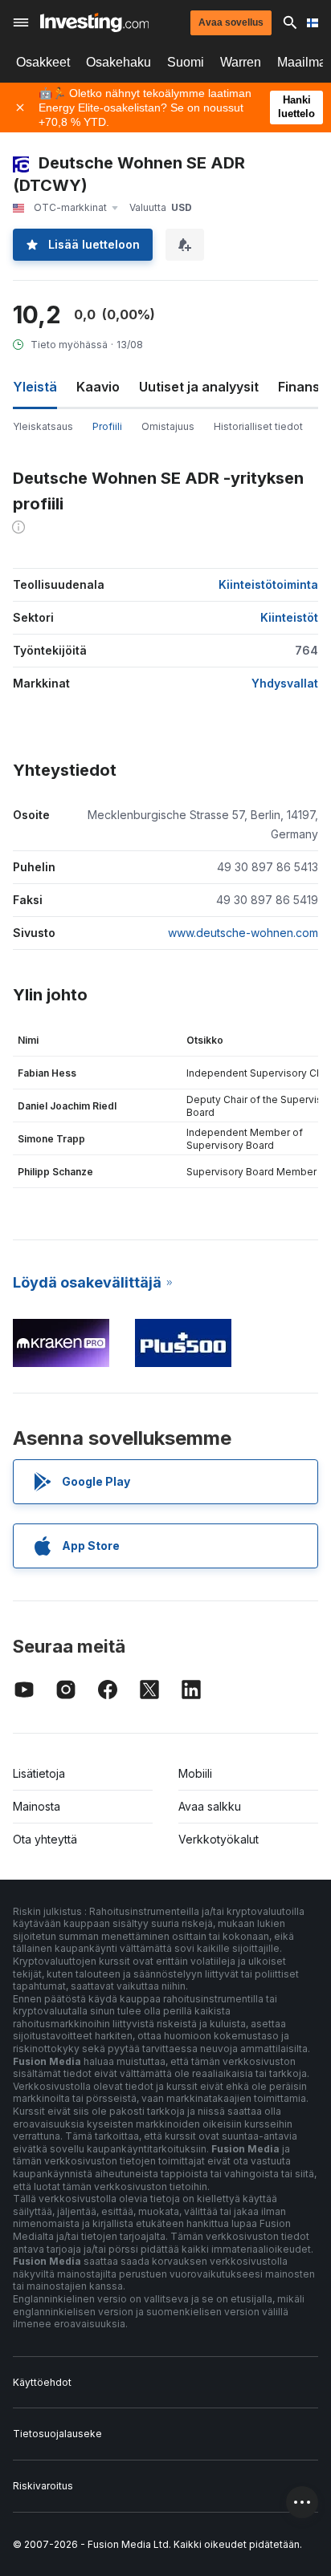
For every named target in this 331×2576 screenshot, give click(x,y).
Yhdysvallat (285, 683)
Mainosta (37, 1806)
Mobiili (195, 1773)
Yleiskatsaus (43, 426)
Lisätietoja (39, 1773)
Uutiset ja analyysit (199, 387)
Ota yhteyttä (45, 1839)
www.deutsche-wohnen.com (243, 933)
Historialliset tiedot (258, 426)
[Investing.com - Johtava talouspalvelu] (94, 22)
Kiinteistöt (289, 617)
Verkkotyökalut (219, 1839)
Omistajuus (168, 426)
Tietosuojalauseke (57, 2434)
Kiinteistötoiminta (268, 584)
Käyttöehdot (42, 2382)
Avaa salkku (210, 1806)
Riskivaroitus (43, 2486)
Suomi (186, 62)
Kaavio (98, 387)
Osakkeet (43, 62)
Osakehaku (119, 62)
